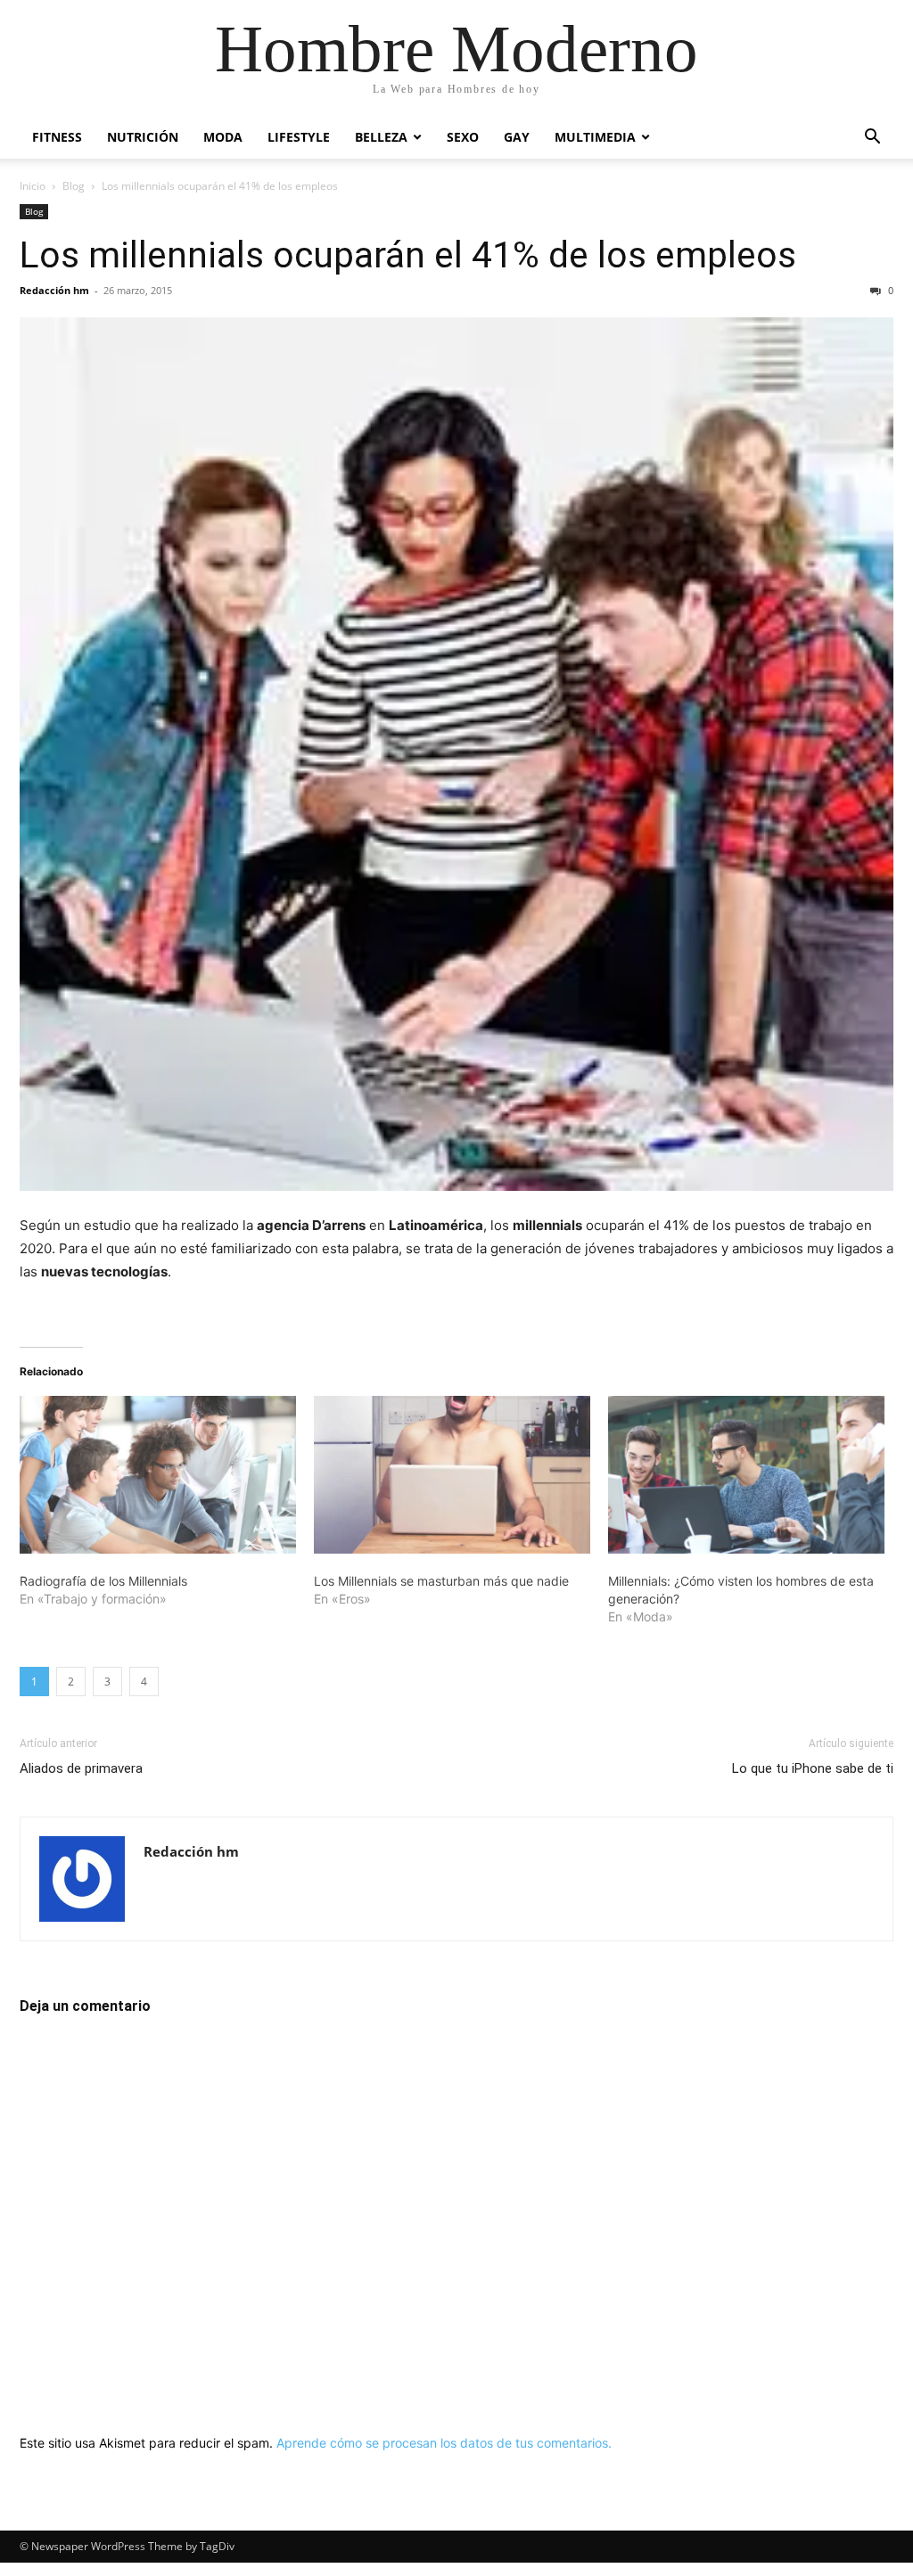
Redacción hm (54, 290)
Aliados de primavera (81, 1768)
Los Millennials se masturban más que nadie (441, 1581)
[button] (872, 139)
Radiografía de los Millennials (103, 1581)
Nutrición (143, 137)
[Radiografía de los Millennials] (158, 1475)
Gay (517, 137)
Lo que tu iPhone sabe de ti (813, 1768)
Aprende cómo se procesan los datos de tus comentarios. (444, 2443)
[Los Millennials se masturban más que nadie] (452, 1475)
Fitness (57, 137)
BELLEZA (381, 137)
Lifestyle (299, 137)
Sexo (463, 137)
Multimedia (595, 137)
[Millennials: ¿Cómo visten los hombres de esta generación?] (746, 1475)
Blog (74, 186)
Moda (223, 137)
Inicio (33, 186)
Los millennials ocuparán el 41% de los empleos (408, 255)
